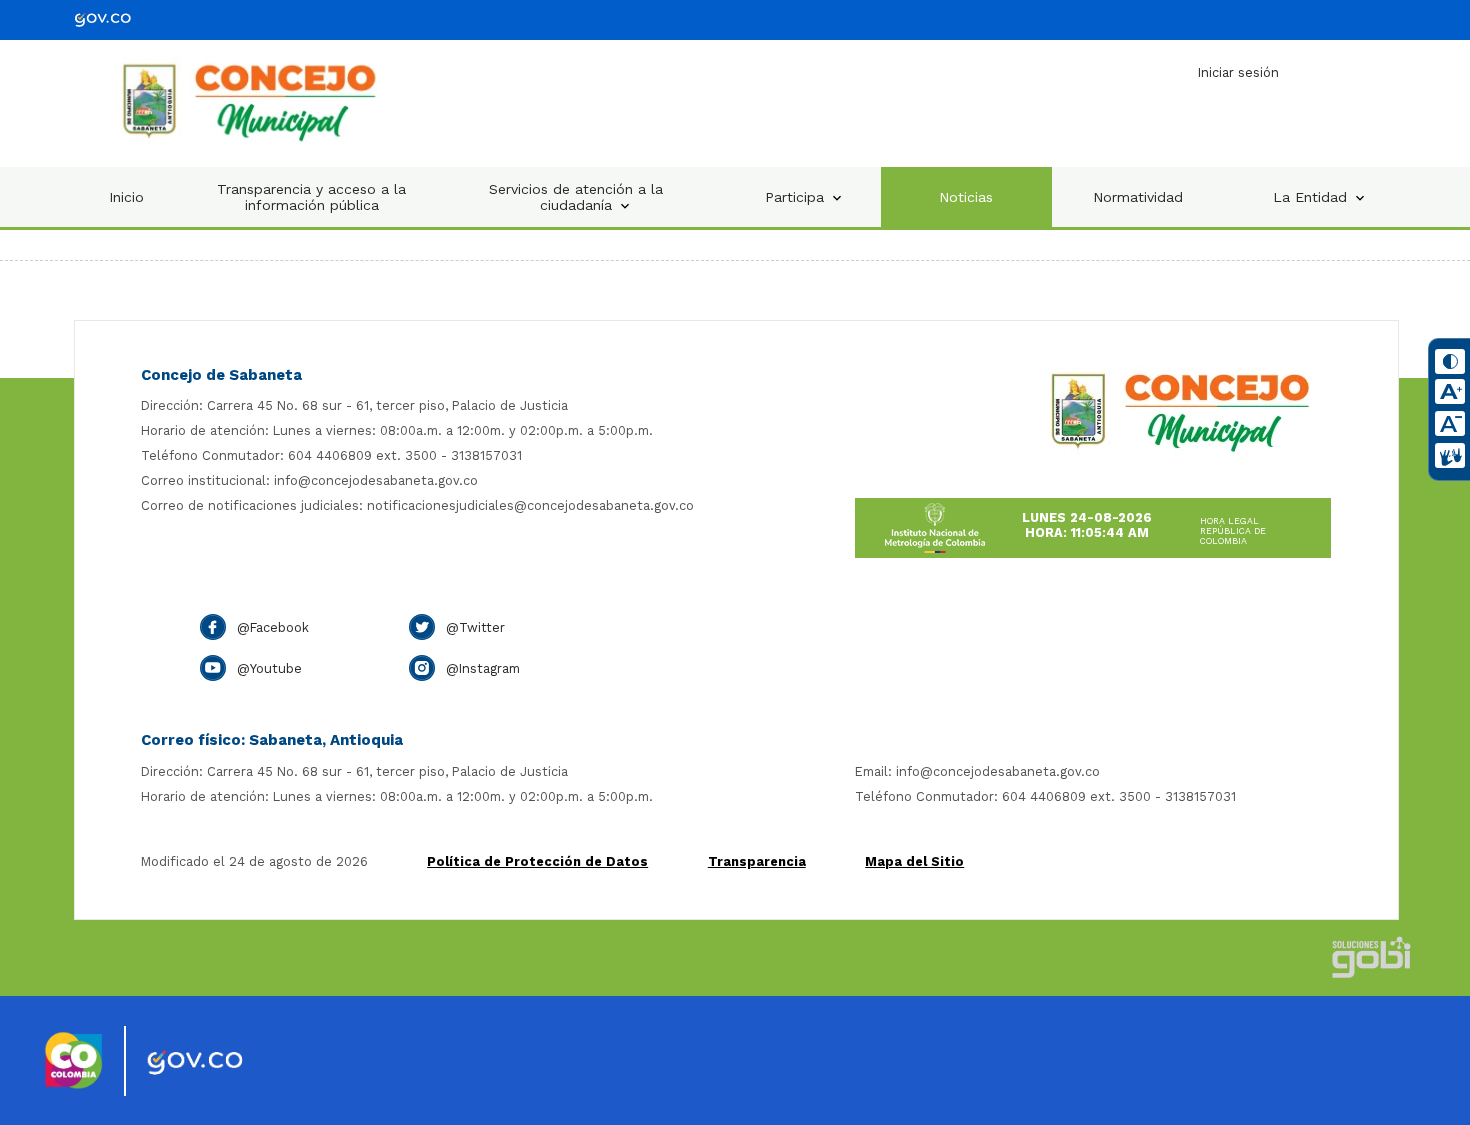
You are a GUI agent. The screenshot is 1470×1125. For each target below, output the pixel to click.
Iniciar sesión (1238, 72)
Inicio (126, 197)
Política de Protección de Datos (537, 861)
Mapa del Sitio (914, 861)
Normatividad (1138, 197)
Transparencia (757, 861)
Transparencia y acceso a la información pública (311, 197)
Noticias (966, 197)
